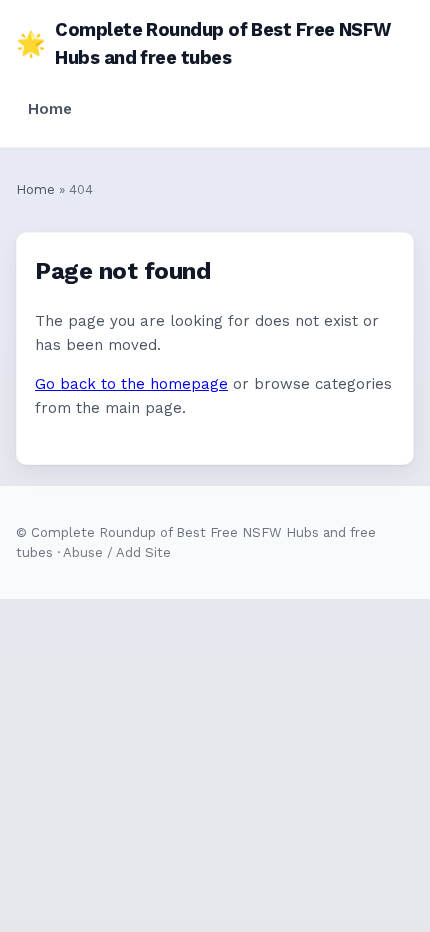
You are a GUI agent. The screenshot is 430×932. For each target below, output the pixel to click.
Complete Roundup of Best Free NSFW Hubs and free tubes (203, 43)
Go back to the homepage (131, 384)
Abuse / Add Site (117, 552)
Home (50, 109)
